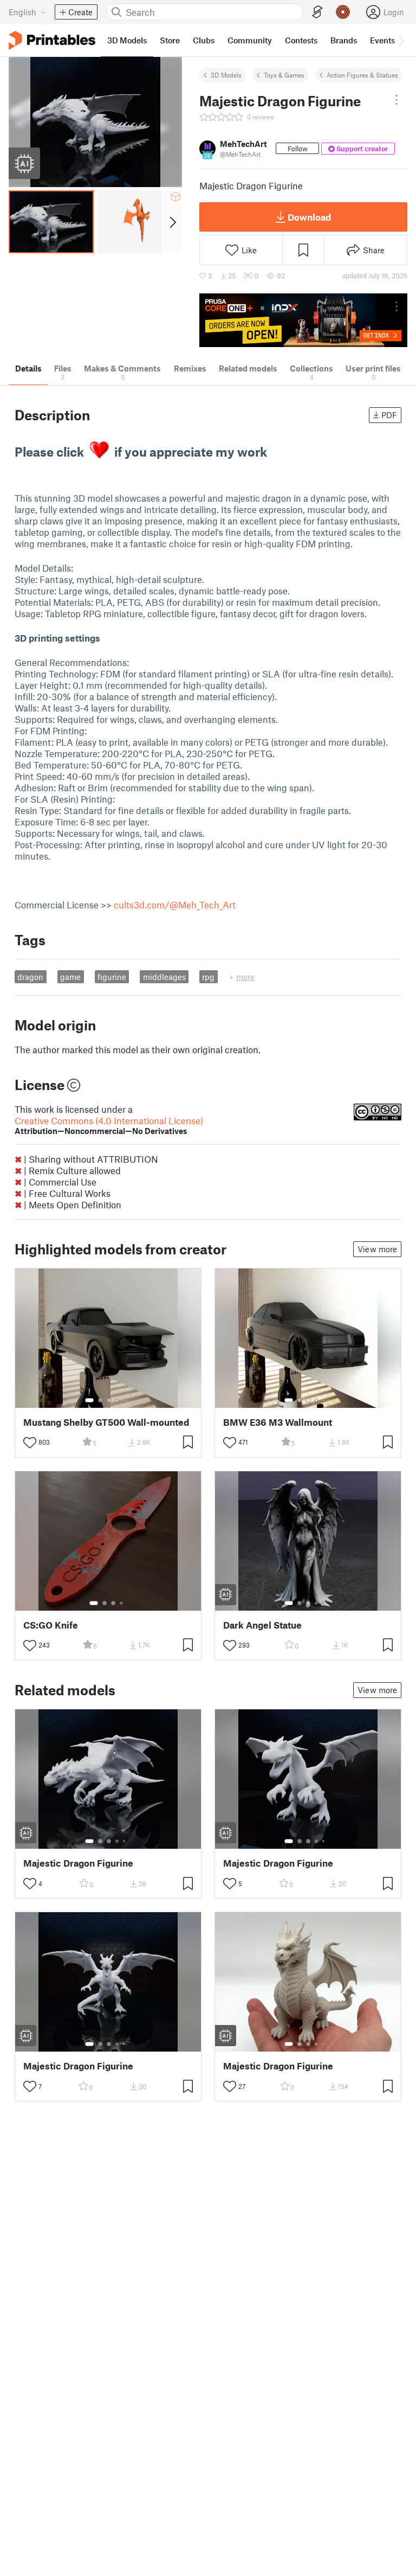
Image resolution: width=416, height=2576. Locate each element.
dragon (30, 977)
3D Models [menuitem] (127, 40)
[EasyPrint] (317, 12)
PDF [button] (389, 415)
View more (377, 1249)
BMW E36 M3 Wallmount (278, 1422)
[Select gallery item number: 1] (89, 1400)
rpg (208, 977)
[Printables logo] (52, 40)
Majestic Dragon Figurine (78, 1863)
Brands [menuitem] (344, 40)
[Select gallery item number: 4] (118, 1400)
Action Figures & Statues (362, 75)
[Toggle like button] (30, 1443)
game (70, 977)
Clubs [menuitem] (204, 40)
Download (309, 217)
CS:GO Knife (51, 1625)
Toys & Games (284, 75)
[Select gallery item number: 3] (109, 1400)
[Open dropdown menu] (396, 100)
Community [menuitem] (250, 40)
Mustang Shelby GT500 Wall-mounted (106, 1422)
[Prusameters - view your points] (343, 12)
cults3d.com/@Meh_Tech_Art (175, 905)
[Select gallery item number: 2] (100, 1400)
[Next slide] (172, 222)
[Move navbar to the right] (401, 40)
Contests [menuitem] (301, 40)
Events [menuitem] (382, 40)
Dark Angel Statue (262, 1625)
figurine (112, 977)
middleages (164, 977)
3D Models (226, 75)
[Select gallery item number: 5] (125, 1400)
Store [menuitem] (170, 40)
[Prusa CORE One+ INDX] (303, 320)
